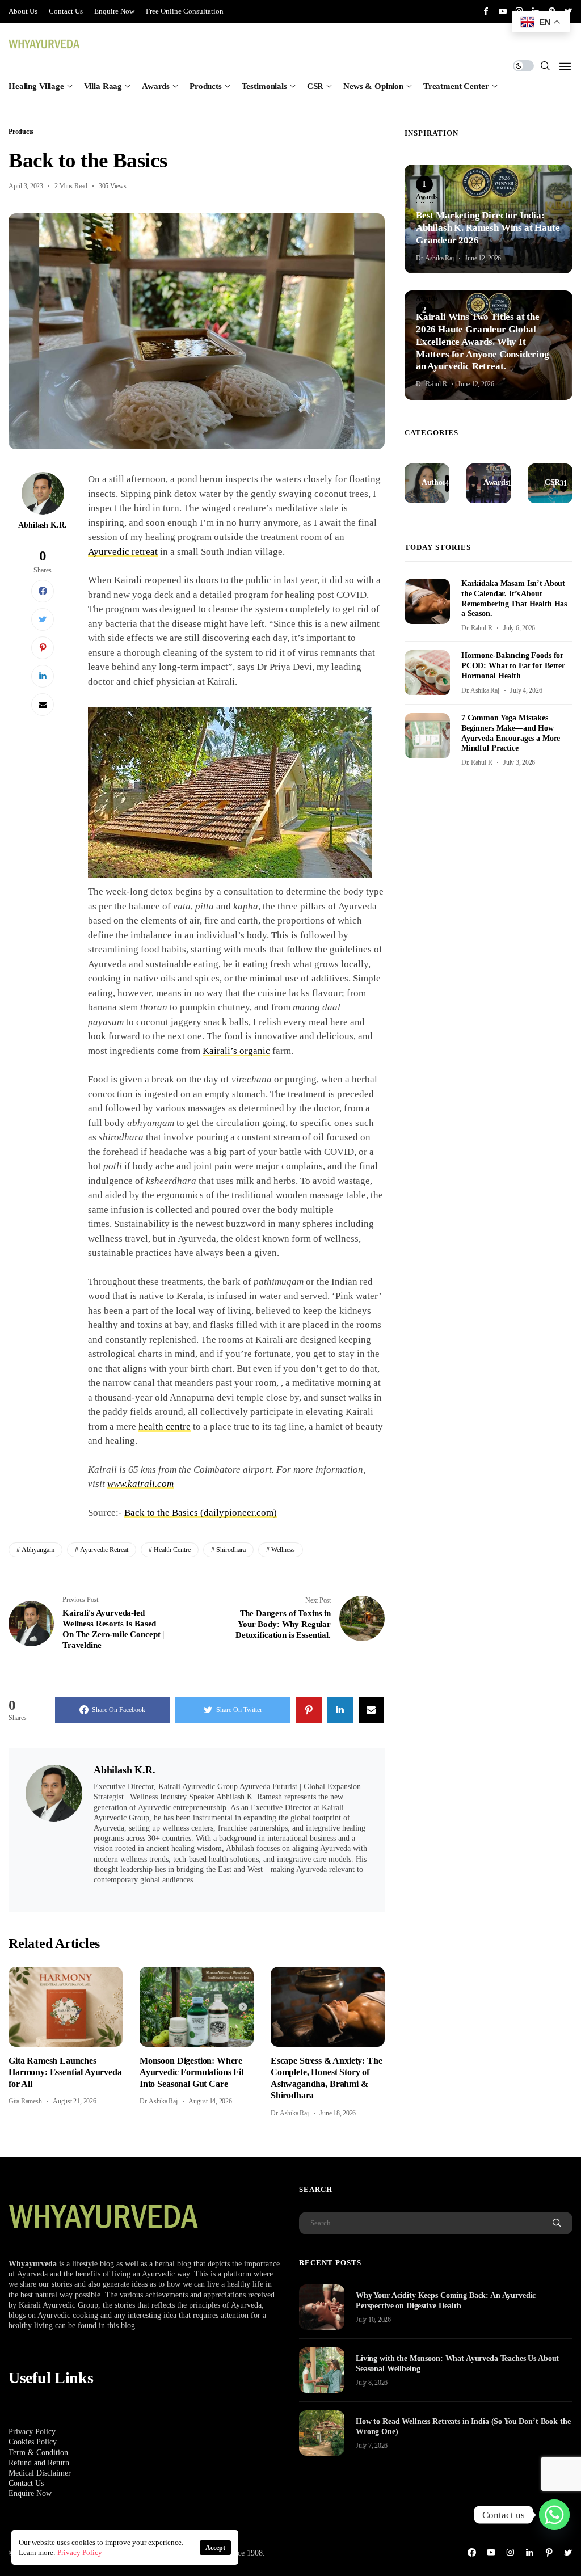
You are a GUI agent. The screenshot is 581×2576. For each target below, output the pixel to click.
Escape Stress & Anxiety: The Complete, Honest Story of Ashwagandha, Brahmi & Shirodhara (327, 2078)
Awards (156, 86)
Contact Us (66, 11)
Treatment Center (456, 86)
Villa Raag (103, 86)
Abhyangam (38, 1550)
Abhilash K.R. (42, 525)
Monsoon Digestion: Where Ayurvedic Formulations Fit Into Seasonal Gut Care (192, 2072)
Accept (215, 2548)
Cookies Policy (33, 2442)
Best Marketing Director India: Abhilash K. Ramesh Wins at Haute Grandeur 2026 (488, 228)
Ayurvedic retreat (123, 552)
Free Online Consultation (185, 11)
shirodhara (231, 1550)
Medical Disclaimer (40, 2473)
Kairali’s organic (236, 1051)
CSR (315, 86)
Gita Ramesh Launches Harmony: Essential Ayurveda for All (65, 2072)
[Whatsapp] (554, 2515)
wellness (283, 1550)
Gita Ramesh (25, 2101)
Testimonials (264, 86)
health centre (165, 1426)
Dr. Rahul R (431, 384)
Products (206, 86)
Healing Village (36, 86)
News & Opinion (373, 86)
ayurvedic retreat (104, 1550)
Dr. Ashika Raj (159, 2101)
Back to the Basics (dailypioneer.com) (201, 1513)
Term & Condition (38, 2453)
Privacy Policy (32, 2432)
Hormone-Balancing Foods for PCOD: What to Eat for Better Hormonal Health (513, 666)
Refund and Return (39, 2463)
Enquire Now (114, 11)
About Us (23, 11)
